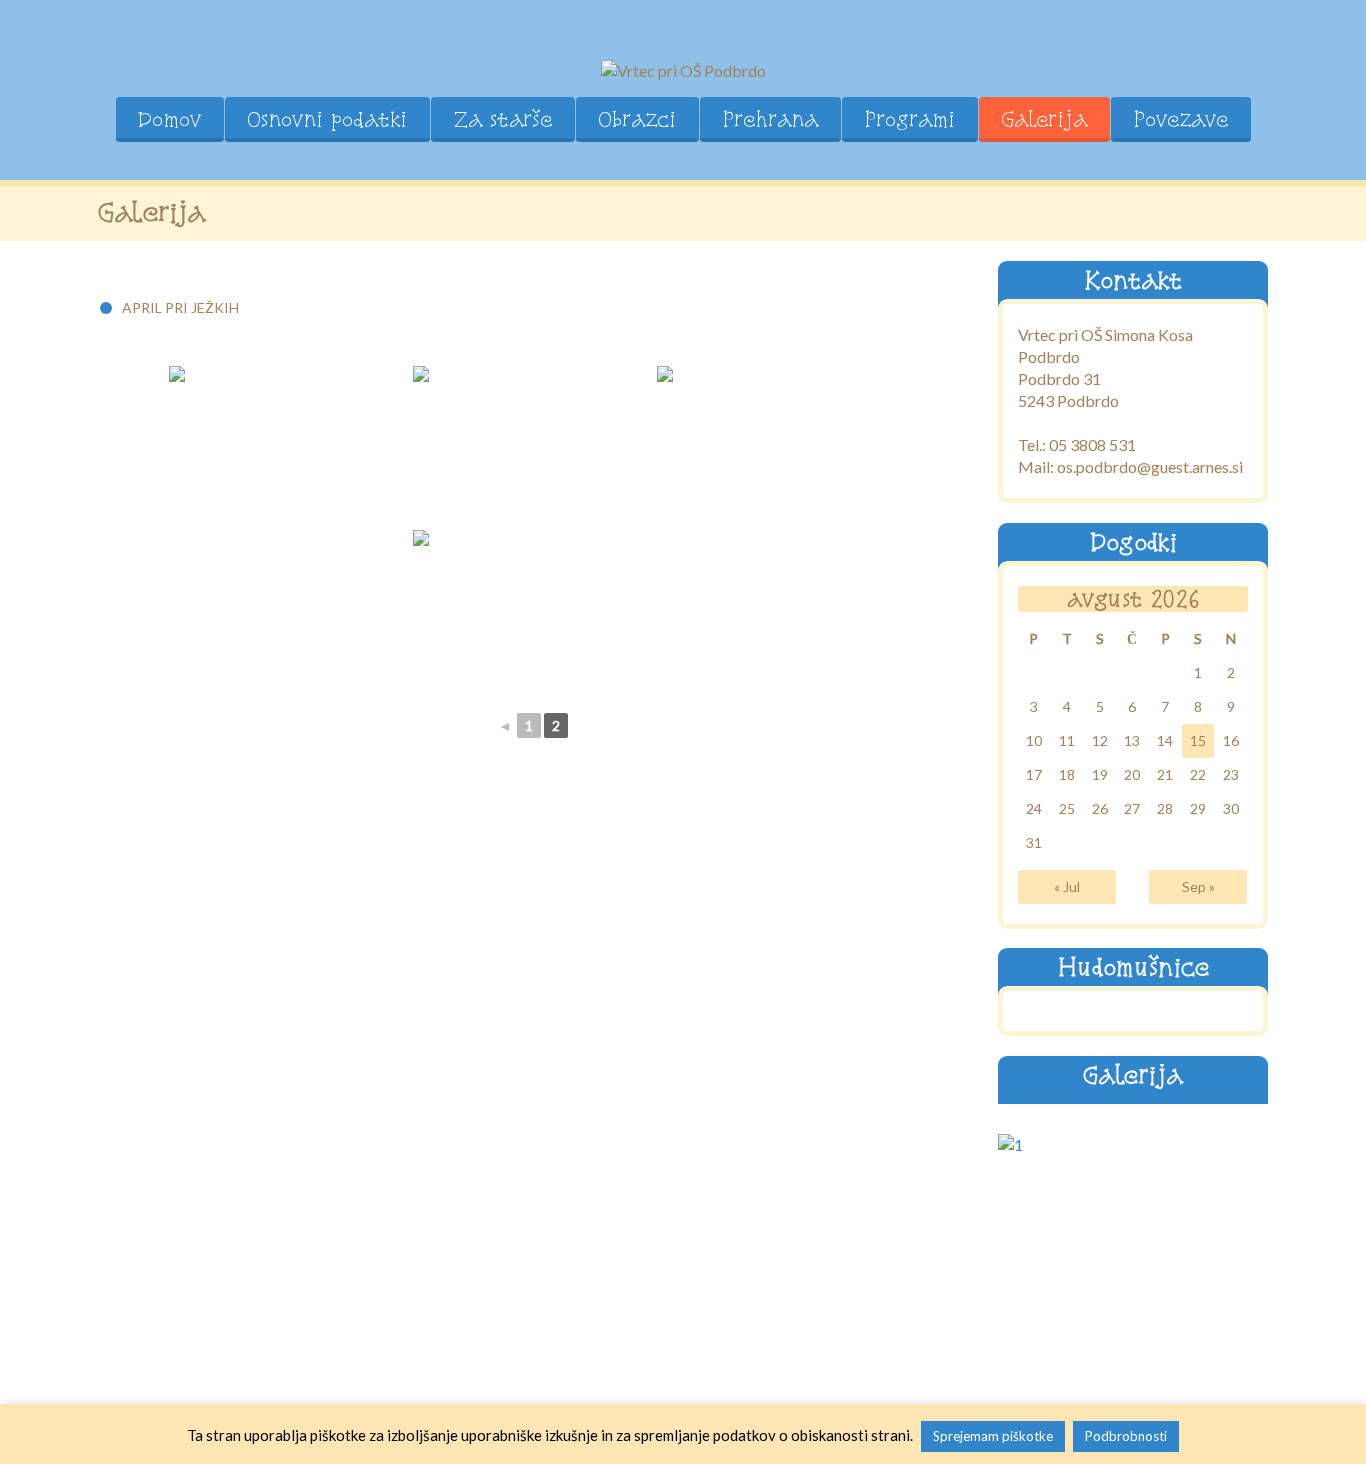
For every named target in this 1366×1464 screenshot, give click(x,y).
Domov (169, 119)
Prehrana (770, 119)
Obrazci (637, 119)
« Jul (1067, 885)
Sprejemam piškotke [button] (993, 1436)
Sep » (1198, 885)
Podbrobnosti (1126, 1436)
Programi (909, 119)
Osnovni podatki (327, 119)
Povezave (1180, 119)
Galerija (1044, 119)
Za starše (502, 119)
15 (1198, 739)
